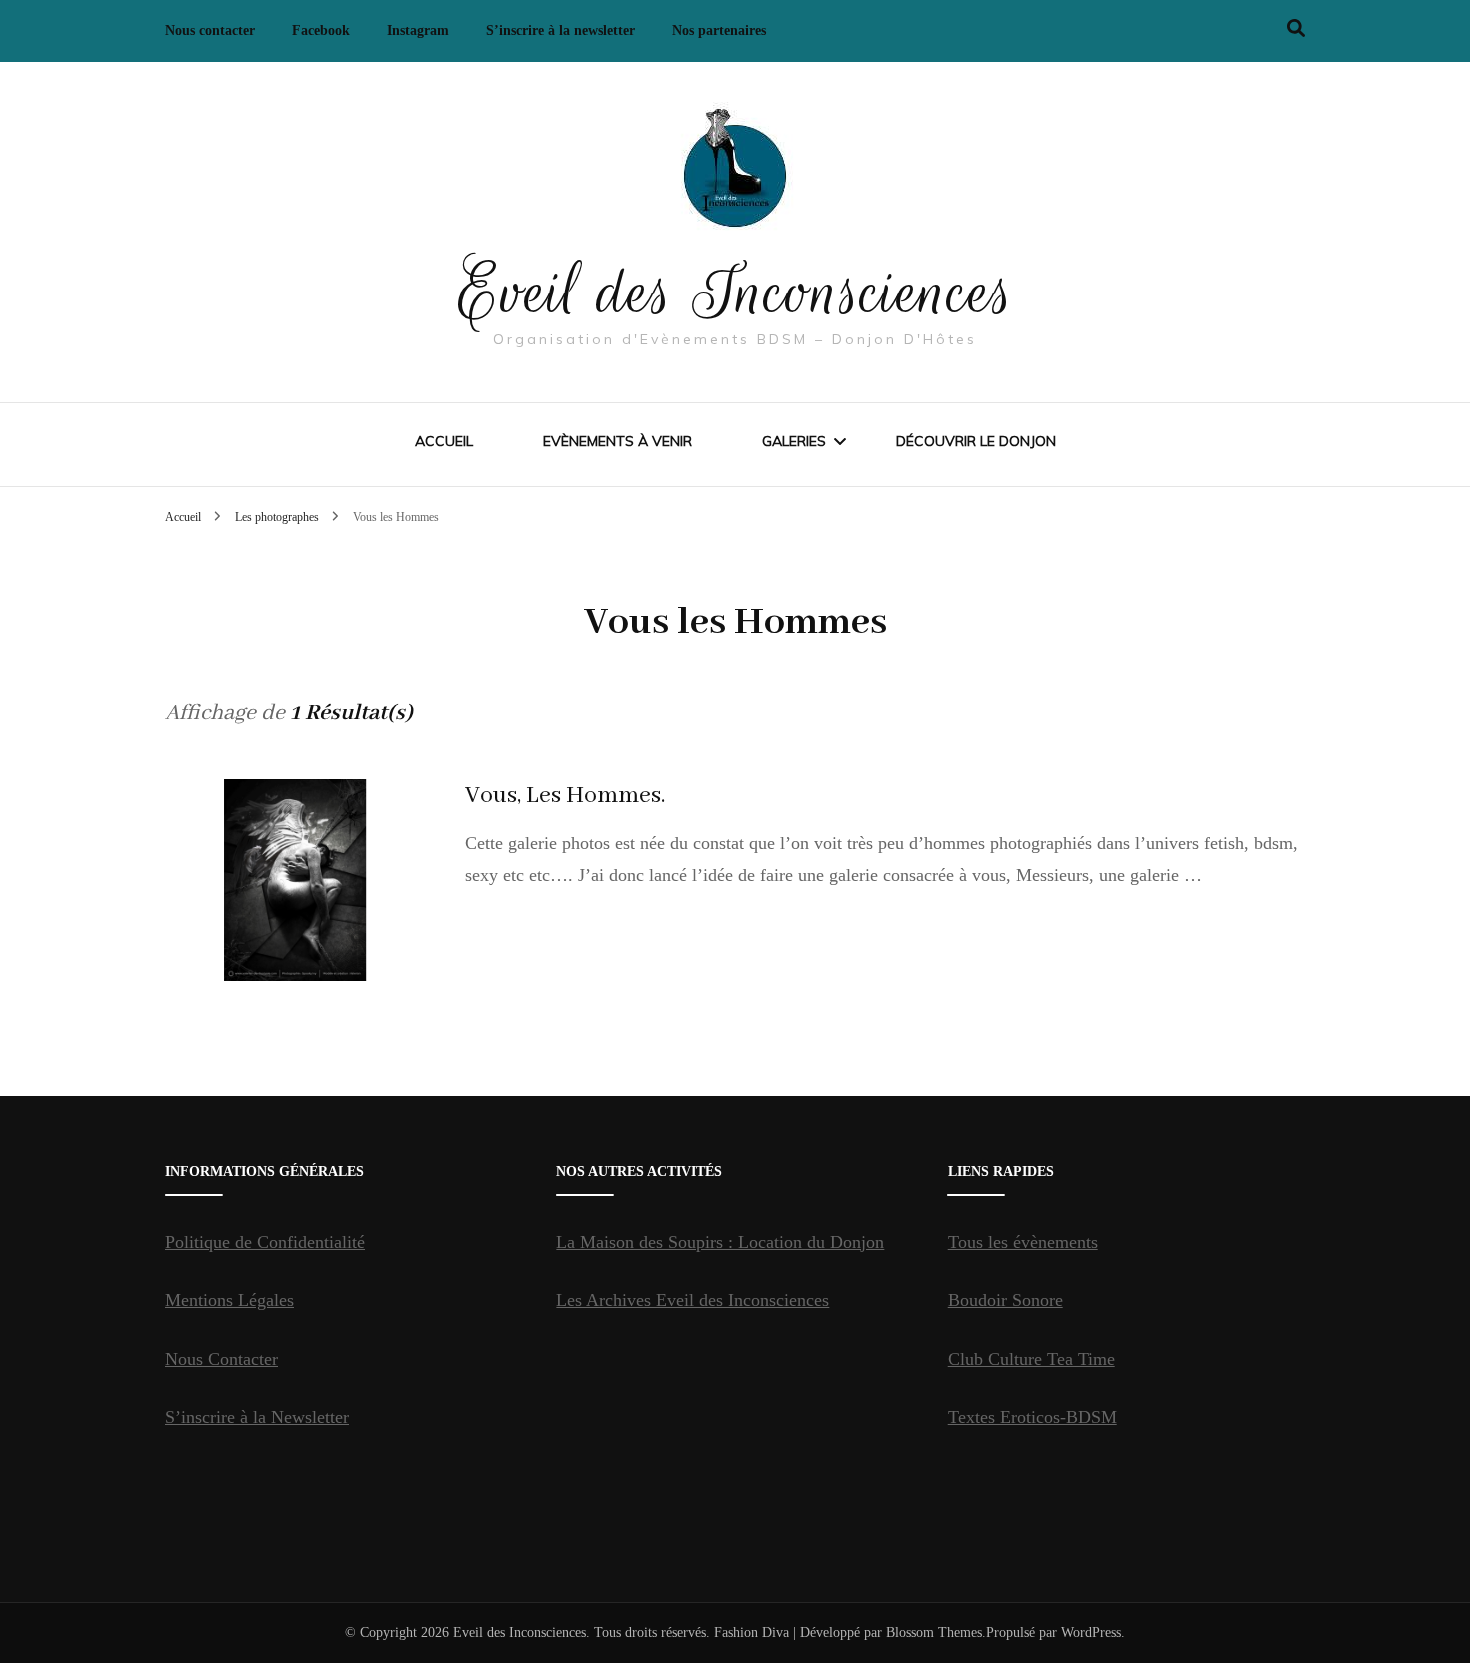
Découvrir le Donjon (976, 441)
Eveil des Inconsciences (735, 292)
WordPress (1091, 1632)
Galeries (794, 441)
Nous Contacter (221, 1359)
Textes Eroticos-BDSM (1032, 1417)
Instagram (418, 30)
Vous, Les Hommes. (565, 795)
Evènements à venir (617, 441)
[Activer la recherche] (1296, 28)
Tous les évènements (1023, 1242)
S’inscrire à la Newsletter (257, 1417)
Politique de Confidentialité (265, 1242)
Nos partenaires (719, 30)
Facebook (321, 30)
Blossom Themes (934, 1632)
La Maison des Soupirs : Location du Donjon (720, 1242)
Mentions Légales (229, 1300)
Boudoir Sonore (1005, 1300)
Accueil (444, 441)
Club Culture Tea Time (1031, 1359)
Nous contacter (210, 30)
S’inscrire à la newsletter (560, 30)
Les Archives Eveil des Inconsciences (692, 1300)
